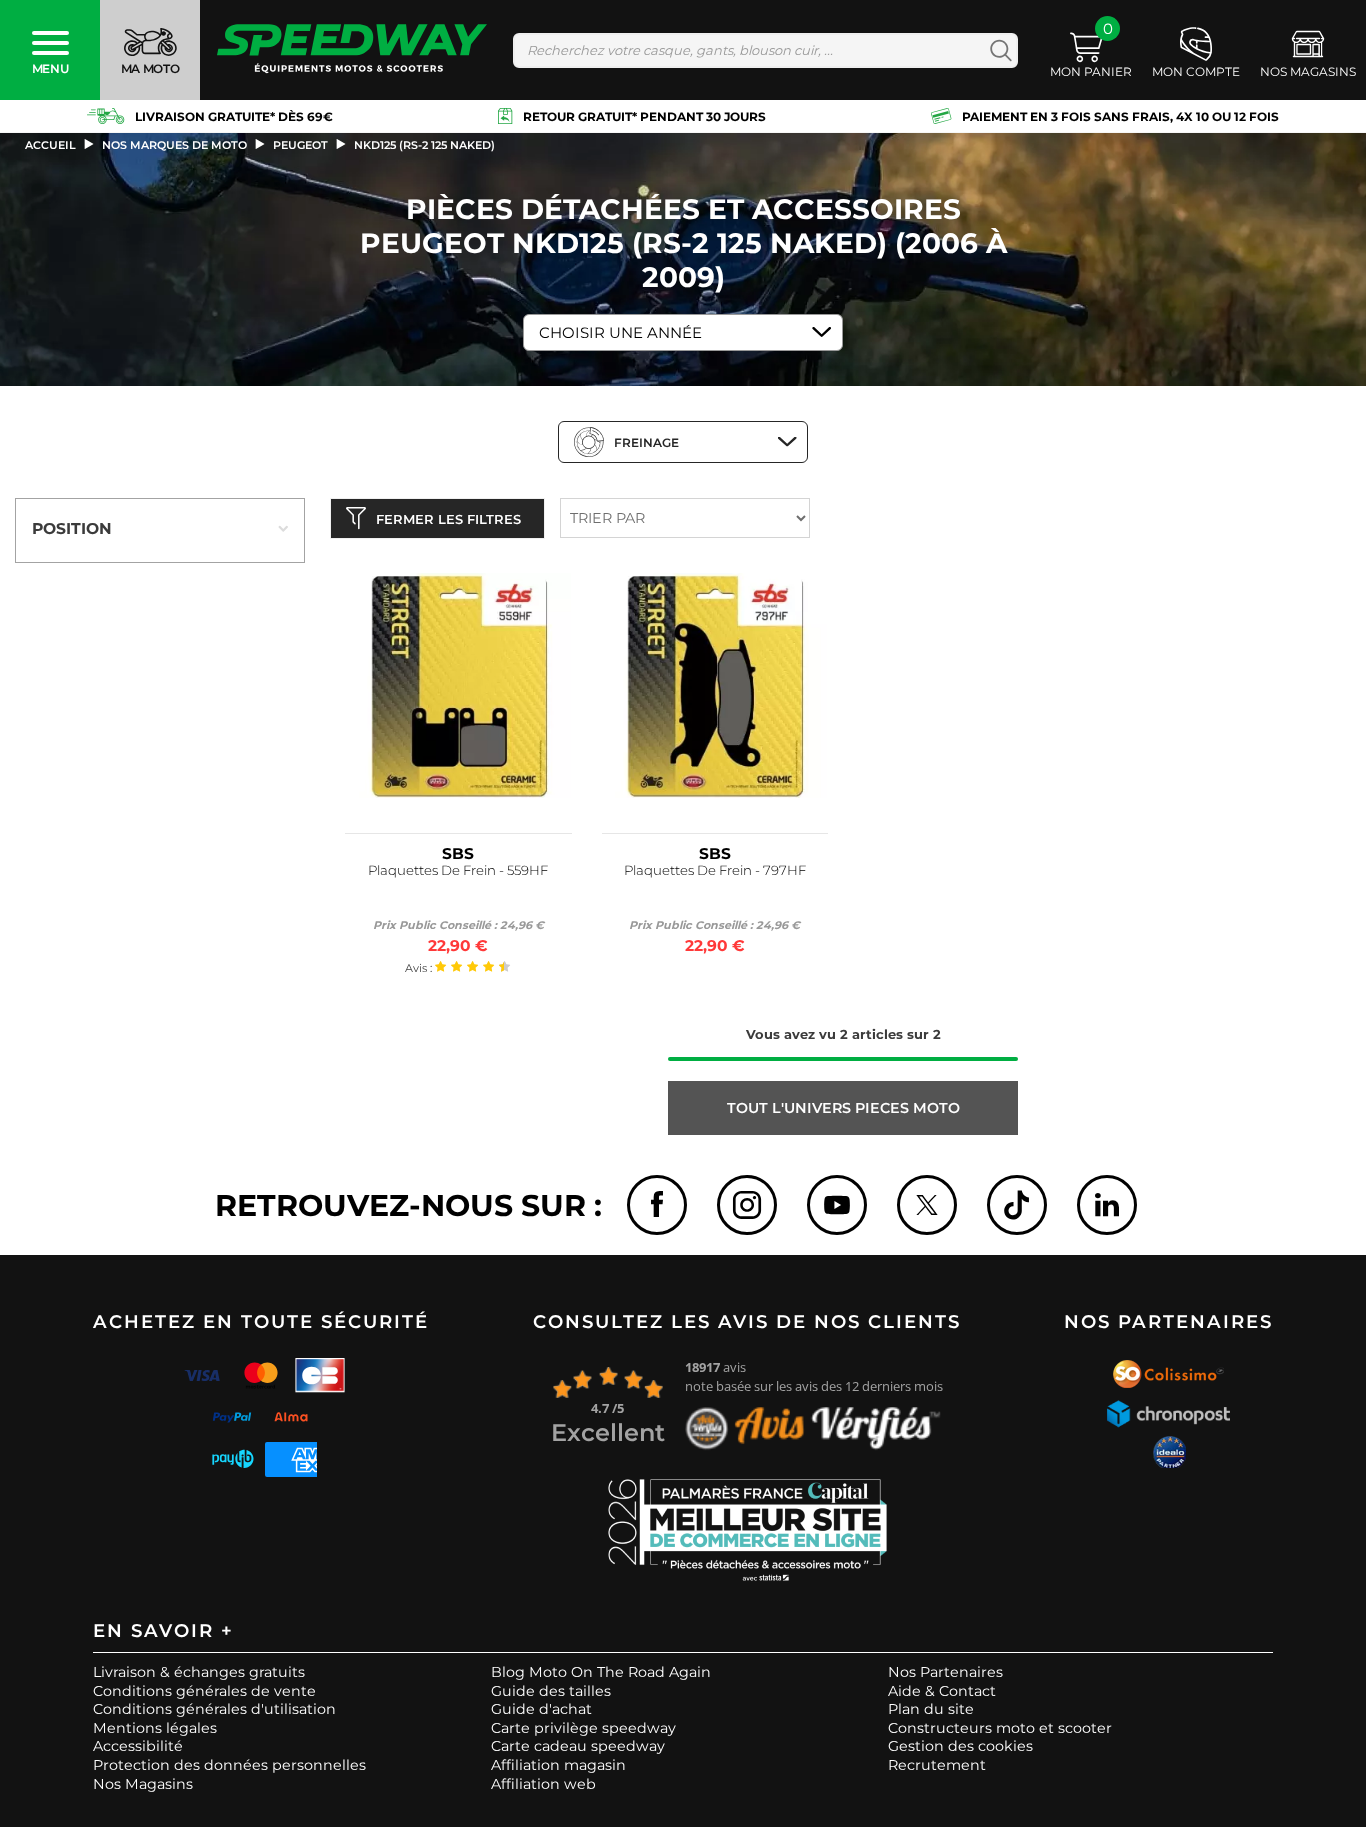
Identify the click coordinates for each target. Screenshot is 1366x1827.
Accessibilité (138, 1746)
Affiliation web (543, 1784)
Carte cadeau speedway (578, 1746)
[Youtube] (837, 1205)
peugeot (300, 145)
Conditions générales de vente (204, 1691)
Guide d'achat (541, 1709)
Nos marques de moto (174, 145)
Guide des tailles (551, 1691)
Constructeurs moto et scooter (1000, 1728)
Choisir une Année (620, 332)
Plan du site (931, 1709)
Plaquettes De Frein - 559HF (458, 870)
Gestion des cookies (960, 1746)
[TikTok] (1017, 1205)
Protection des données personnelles (229, 1765)
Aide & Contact (942, 1691)
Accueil (50, 145)
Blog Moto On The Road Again (601, 1672)
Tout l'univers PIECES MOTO (843, 1108)
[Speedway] (352, 50)
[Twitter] (927, 1205)
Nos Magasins (143, 1784)
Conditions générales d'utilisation (214, 1709)
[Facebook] (657, 1205)
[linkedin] (1107, 1205)
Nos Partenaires (945, 1672)
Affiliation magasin (558, 1765)
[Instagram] (747, 1205)
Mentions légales (155, 1728)
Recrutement (937, 1765)
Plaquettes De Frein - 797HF (715, 870)
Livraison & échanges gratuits (199, 1672)
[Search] (996, 50)
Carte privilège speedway (583, 1728)
